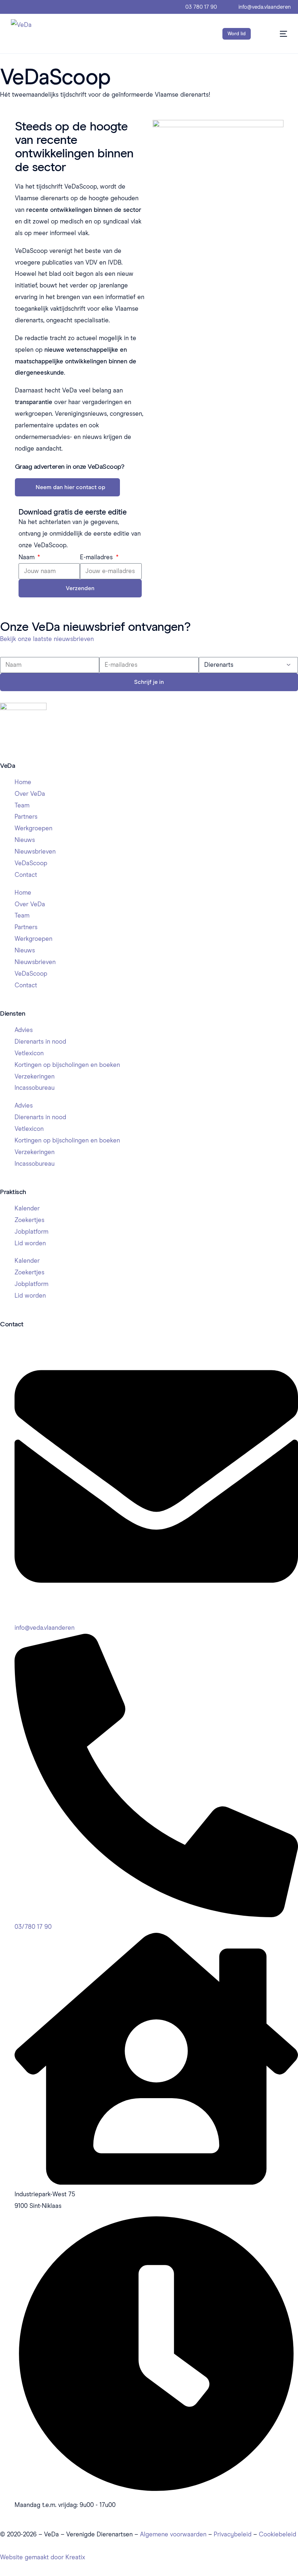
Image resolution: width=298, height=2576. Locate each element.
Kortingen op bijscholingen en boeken (67, 1065)
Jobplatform (31, 1231)
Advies (24, 1030)
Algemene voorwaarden (173, 2534)
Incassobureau (35, 1088)
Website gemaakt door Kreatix (43, 2557)
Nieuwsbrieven (35, 851)
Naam (27, 557)
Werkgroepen (33, 828)
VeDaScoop (31, 863)
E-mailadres (97, 557)
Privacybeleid (233, 2534)
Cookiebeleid (277, 2534)
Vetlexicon (29, 1053)
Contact (26, 875)
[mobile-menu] (277, 34)
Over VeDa (30, 794)
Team (22, 805)
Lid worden (30, 1243)
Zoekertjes (29, 1220)
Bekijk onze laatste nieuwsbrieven (47, 639)
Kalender (27, 1208)
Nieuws (25, 840)
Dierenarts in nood (40, 1041)
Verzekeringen (35, 1076)
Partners (26, 817)
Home (23, 782)
